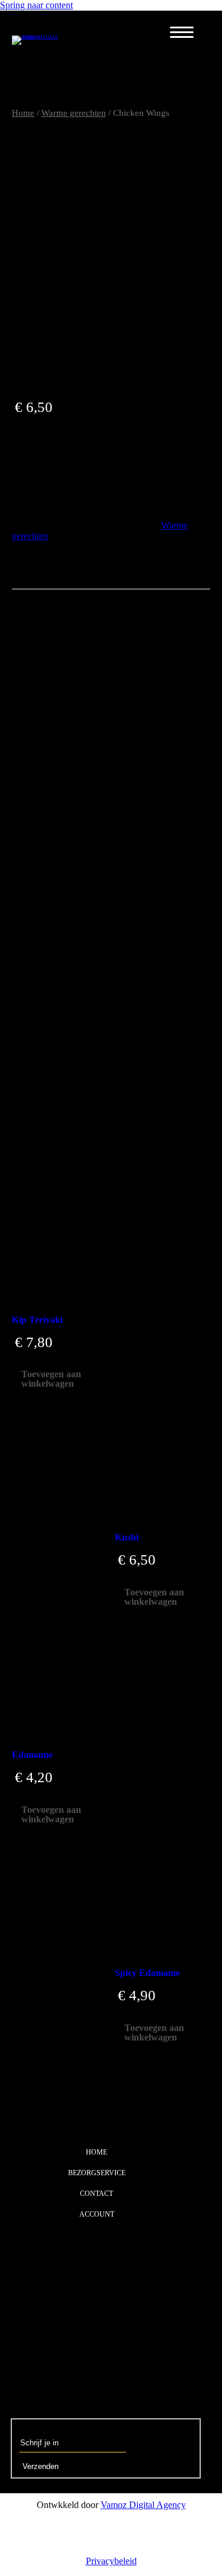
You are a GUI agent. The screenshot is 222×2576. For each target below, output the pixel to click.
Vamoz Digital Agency (143, 2505)
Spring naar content (36, 5)
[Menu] (182, 33)
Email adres (41, 2428)
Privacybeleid (111, 2561)
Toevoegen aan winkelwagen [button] (51, 1379)
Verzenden (41, 2466)
